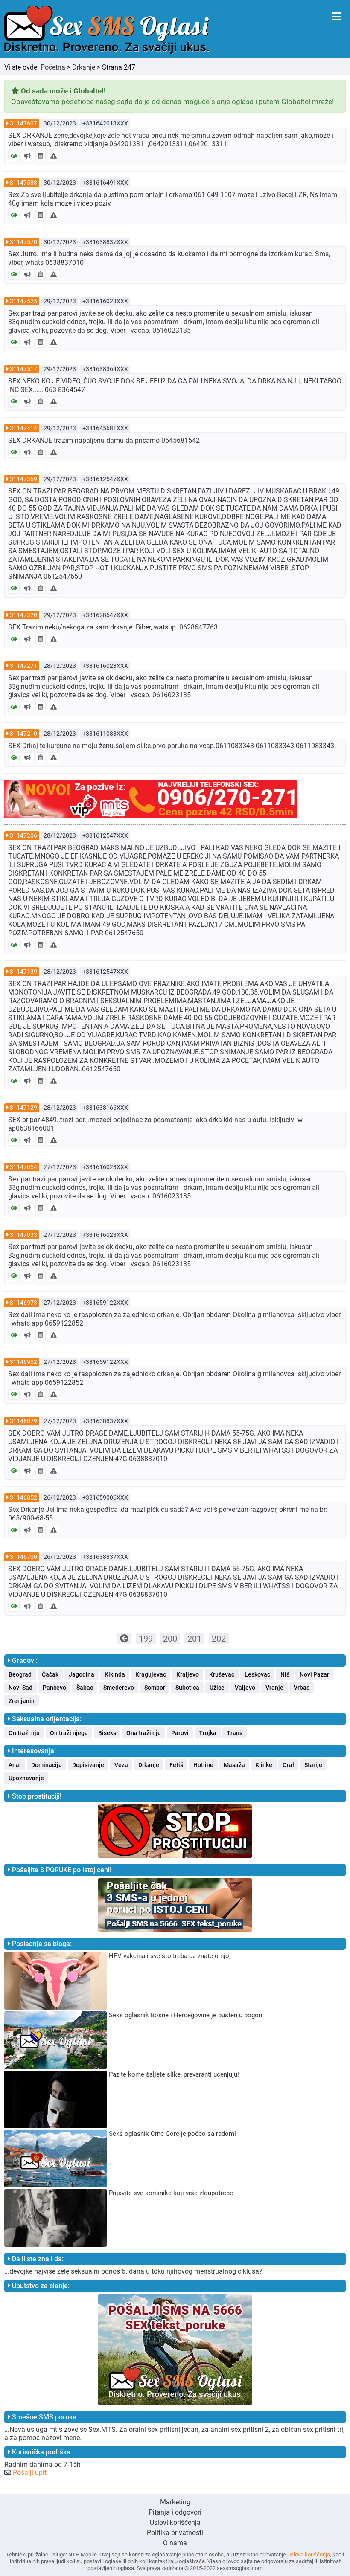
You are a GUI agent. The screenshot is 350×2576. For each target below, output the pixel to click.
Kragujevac (151, 1674)
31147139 (23, 972)
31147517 (23, 369)
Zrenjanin (22, 1701)
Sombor (155, 1688)
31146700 (23, 1557)
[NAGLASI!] (28, 156)
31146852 (23, 1497)
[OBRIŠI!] (41, 156)
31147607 (23, 123)
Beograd (20, 1674)
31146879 (23, 1421)
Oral (288, 1765)
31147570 (23, 242)
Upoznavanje (26, 1778)
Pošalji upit (30, 2473)
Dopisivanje (88, 1765)
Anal (15, 1765)
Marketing (175, 2502)
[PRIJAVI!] (54, 156)
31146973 (23, 1303)
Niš (285, 1674)
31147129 (23, 1108)
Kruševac (222, 1674)
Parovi (180, 1733)
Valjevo (245, 1688)
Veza (121, 1765)
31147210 (23, 734)
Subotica (187, 1688)
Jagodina (82, 1674)
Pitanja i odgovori (175, 2512)
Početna (53, 67)
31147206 (23, 835)
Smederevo (119, 1688)
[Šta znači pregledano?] (14, 156)
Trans (235, 1733)
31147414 (23, 428)
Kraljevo (188, 1674)
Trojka (208, 1733)
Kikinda (115, 1674)
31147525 (23, 301)
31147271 (23, 666)
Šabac (85, 1688)
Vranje (274, 1688)
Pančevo (54, 1688)
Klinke (264, 1765)
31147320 (23, 615)
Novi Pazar (314, 1674)
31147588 (23, 183)
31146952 (23, 1362)
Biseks (107, 1733)
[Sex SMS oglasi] (107, 30)
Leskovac (257, 1674)
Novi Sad (20, 1688)
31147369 (23, 479)
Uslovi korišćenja (175, 2522)
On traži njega (69, 1733)
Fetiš (176, 1765)
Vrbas (302, 1688)
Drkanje (84, 67)
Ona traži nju (144, 1733)
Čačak (50, 1674)
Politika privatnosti (175, 2533)
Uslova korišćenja (309, 2554)
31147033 (23, 1235)
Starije (313, 1765)
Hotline (203, 1765)
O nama (175, 2543)
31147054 (23, 1167)
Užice (217, 1688)
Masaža (234, 1765)
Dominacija (47, 1765)
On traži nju (24, 1733)
